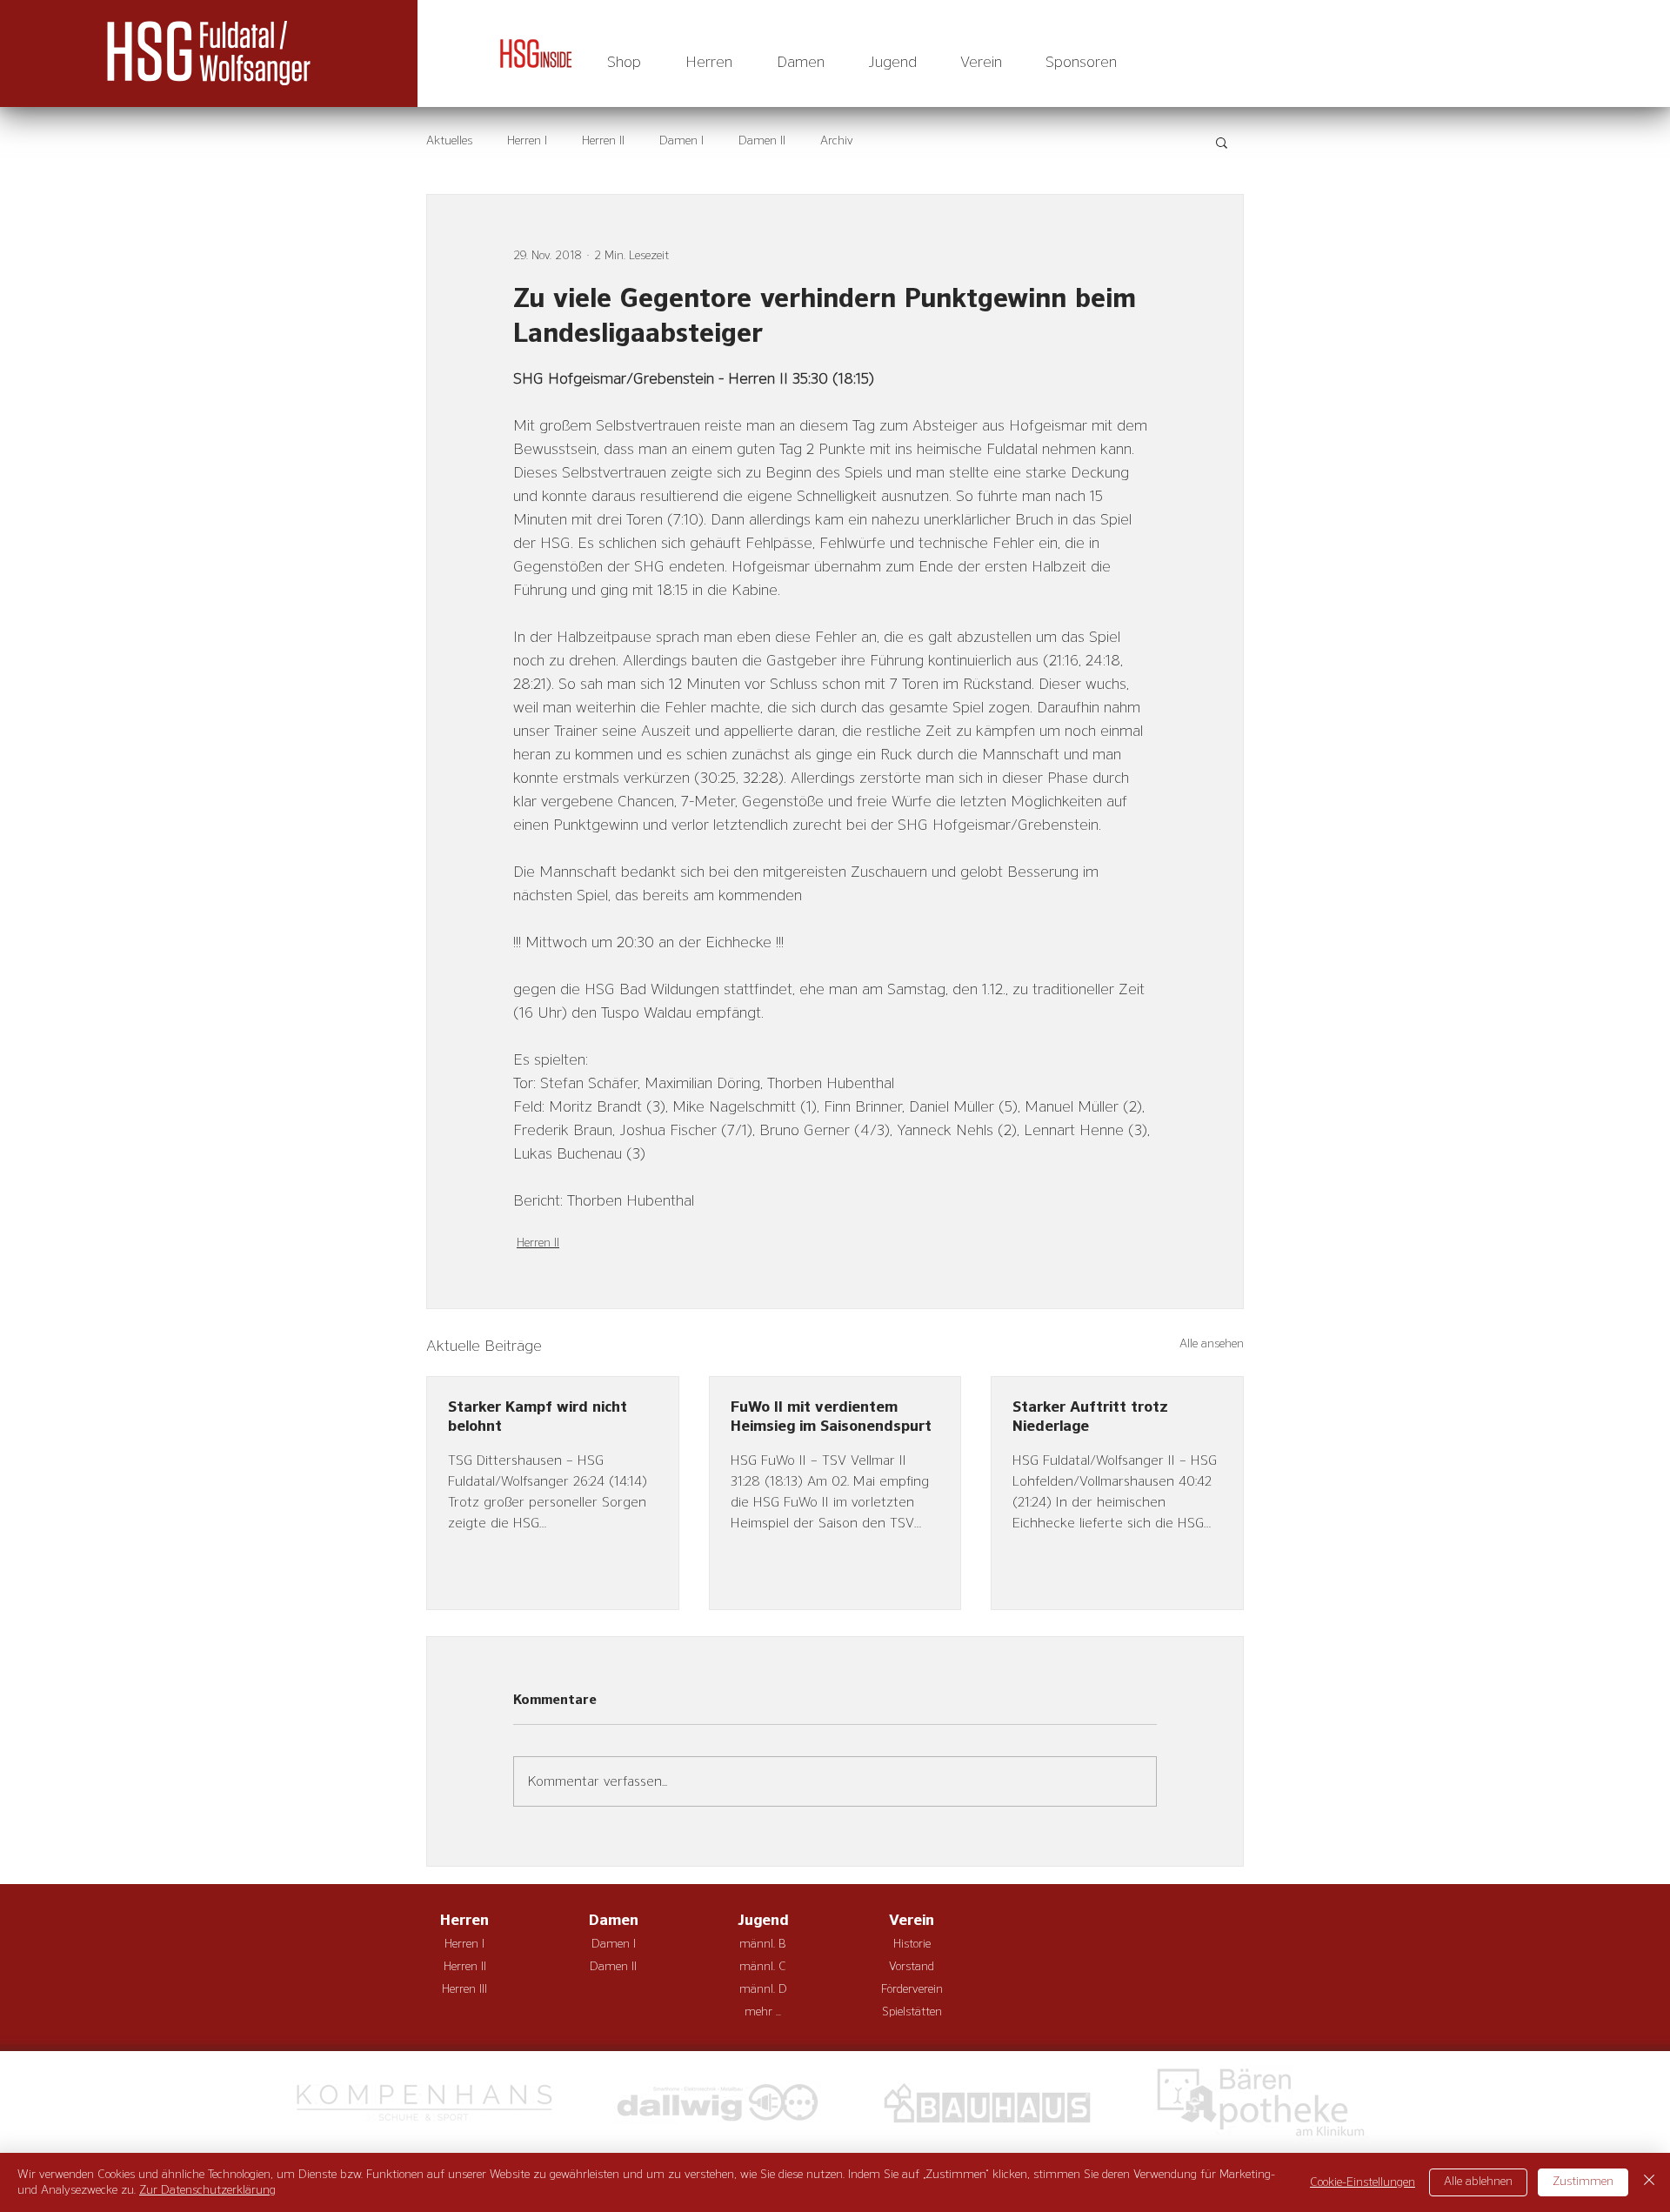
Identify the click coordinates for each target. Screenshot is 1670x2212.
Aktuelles (449, 141)
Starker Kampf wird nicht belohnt (538, 1417)
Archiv (837, 141)
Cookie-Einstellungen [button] (1363, 2182)
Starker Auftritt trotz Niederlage (1090, 1417)
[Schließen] (1649, 2182)
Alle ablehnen (1478, 2182)
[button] (708, 63)
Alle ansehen (1212, 1344)
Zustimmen (1583, 2182)
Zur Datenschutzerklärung (207, 2190)
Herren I (527, 141)
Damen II (762, 141)
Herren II (603, 141)
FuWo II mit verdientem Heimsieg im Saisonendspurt (831, 1417)
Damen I (681, 141)
